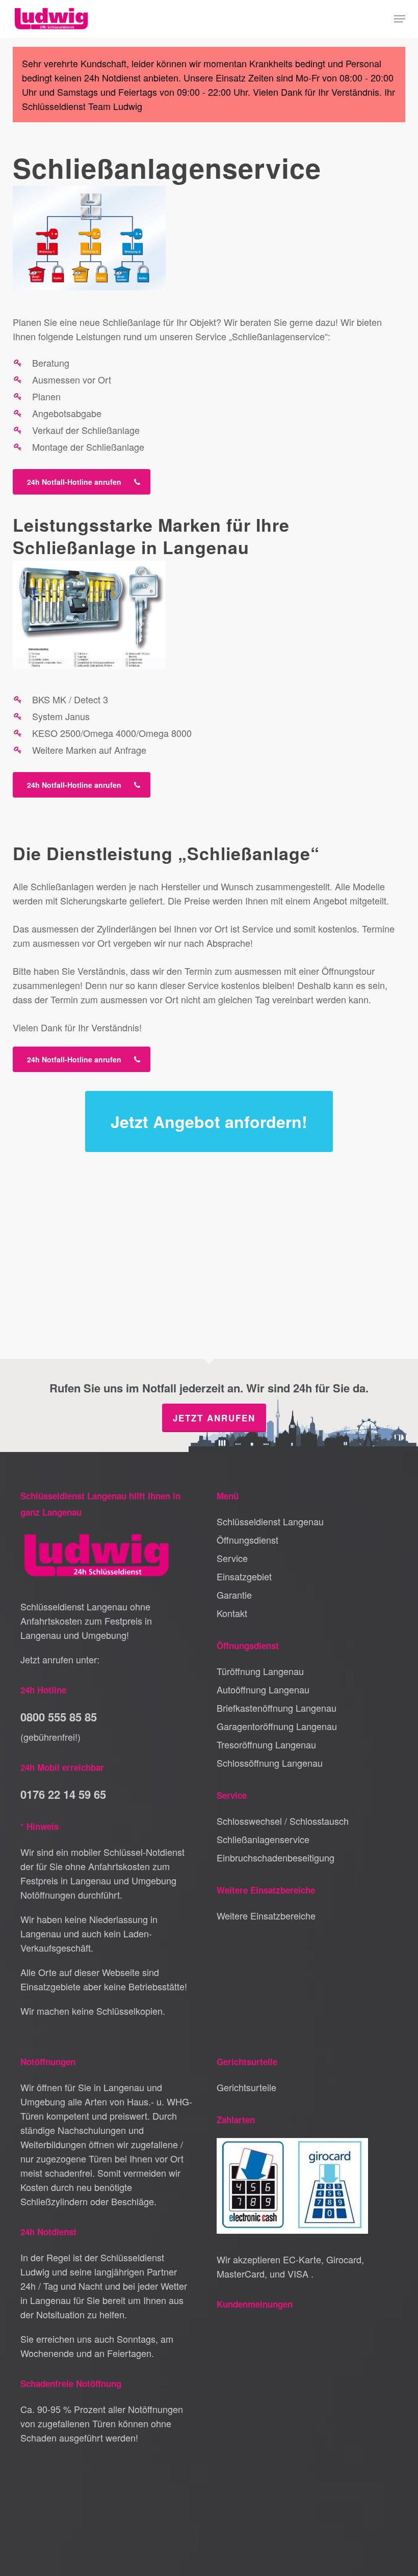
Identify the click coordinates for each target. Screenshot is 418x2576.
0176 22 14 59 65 (63, 1794)
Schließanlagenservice (263, 1839)
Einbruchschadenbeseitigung (276, 1857)
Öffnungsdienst (247, 1540)
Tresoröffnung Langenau (266, 1744)
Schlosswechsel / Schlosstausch (283, 1821)
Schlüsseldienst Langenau (270, 1521)
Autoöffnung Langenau (263, 1689)
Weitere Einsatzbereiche (266, 1915)
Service (232, 1558)
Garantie (234, 1595)
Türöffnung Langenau (260, 1671)
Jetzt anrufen (214, 1418)
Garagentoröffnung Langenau (277, 1726)
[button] (400, 19)
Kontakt (232, 1613)
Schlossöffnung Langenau (270, 1763)
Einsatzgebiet (244, 1576)
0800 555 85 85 (59, 1717)
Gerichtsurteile (246, 2087)
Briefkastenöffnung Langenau (277, 1708)
